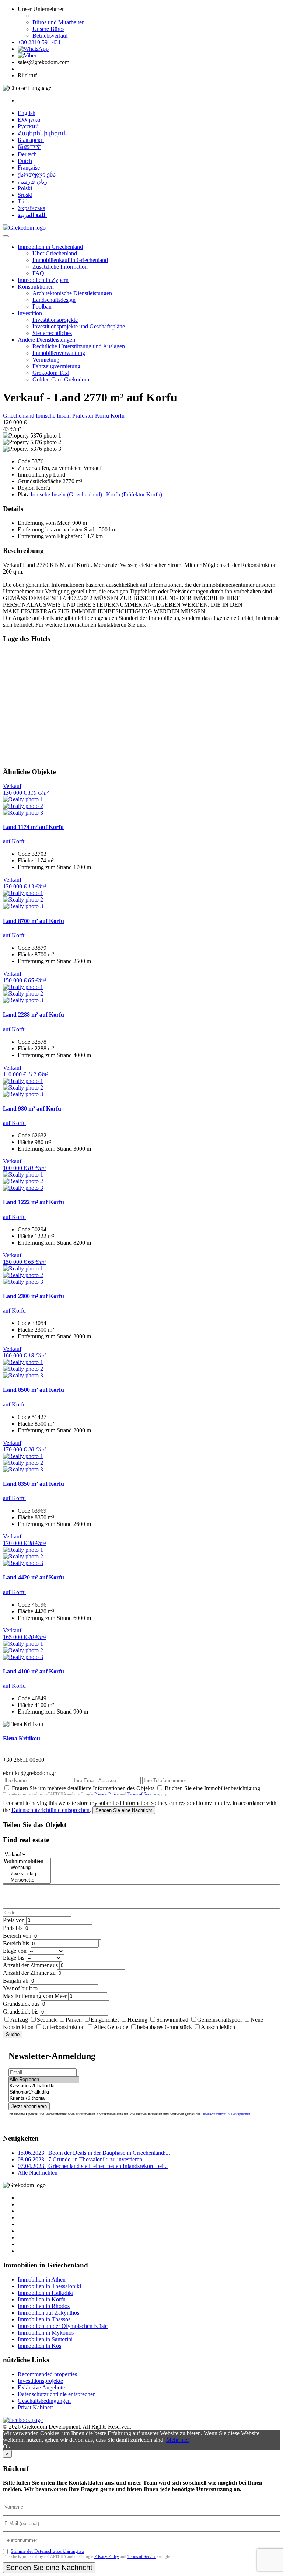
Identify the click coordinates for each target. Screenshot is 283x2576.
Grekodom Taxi (51, 373)
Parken (74, 2020)
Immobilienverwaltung (59, 353)
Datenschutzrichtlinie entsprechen (50, 1810)
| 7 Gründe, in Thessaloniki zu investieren (80, 2159)
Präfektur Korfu (91, 416)
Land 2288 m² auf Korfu (34, 1015)
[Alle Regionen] (44, 2080)
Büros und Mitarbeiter (58, 22)
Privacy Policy (107, 1794)
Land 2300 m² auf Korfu (34, 1296)
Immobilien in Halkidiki (46, 2293)
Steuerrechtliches (52, 333)
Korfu (118, 416)
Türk (23, 201)
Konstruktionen (36, 287)
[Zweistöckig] (27, 1874)
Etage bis (14, 1958)
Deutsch (27, 154)
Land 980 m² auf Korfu (32, 1109)
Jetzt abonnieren (29, 2106)
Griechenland (19, 416)
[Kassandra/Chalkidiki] (44, 2086)
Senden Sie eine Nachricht (124, 1810)
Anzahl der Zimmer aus (30, 1965)
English (27, 113)
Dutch (25, 161)
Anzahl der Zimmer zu (29, 1973)
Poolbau (42, 306)
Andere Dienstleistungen (46, 340)
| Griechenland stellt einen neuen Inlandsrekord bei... (93, 2166)
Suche (13, 2034)
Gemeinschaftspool (219, 2020)
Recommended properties (47, 2374)
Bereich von (17, 1936)
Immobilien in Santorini (45, 2339)
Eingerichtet (105, 2020)
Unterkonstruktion (64, 2027)
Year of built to (20, 1988)
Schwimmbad (172, 2020)
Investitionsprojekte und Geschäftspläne (79, 326)
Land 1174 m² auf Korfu (33, 827)
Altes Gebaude (111, 2027)
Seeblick (47, 2020)
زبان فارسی (32, 182)
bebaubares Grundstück (165, 2027)
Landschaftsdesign (54, 300)
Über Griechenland (55, 253)
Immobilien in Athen (42, 2279)
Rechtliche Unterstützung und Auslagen (79, 346)
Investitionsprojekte (55, 320)
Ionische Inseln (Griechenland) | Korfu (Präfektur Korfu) (96, 494)
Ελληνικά (29, 120)
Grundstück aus (21, 2004)
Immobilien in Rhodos (44, 2306)
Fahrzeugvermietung (56, 366)
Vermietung (46, 360)
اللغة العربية (32, 215)
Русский (28, 126)
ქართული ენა (37, 175)
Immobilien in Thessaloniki (49, 2286)
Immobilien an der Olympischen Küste (63, 2326)
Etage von (15, 1951)
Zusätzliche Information (60, 267)
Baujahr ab (16, 1981)
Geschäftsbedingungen (44, 2401)
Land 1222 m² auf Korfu (34, 1202)
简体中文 (29, 147)
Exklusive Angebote (41, 2387)
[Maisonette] (27, 1880)
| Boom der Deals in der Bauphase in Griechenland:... (94, 2153)
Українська (32, 208)
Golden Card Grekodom (61, 379)
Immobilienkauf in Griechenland (70, 260)
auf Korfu (14, 841)
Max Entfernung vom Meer (35, 1996)
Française (29, 168)
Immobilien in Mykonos (46, 2333)
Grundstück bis (21, 2012)
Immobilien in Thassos (44, 2319)
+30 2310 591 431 (39, 42)
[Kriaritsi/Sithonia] (44, 2099)
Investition (30, 313)
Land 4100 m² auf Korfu (34, 1671)
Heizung (137, 2020)
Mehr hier (178, 2440)
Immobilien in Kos (39, 2346)
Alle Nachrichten (38, 2173)
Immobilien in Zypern (43, 280)
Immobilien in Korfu (42, 2299)
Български (31, 140)
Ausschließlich (218, 2027)
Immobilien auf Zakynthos (48, 2313)
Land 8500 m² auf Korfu (34, 1390)
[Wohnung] (27, 1868)
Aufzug (19, 2020)
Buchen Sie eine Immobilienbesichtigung (212, 1788)
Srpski (25, 195)
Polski (25, 188)
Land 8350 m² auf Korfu (34, 1484)
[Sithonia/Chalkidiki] (44, 2092)
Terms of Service (142, 1794)
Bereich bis (16, 1943)
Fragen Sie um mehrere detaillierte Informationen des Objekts (83, 1788)
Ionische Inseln (54, 416)
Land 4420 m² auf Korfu (34, 1577)
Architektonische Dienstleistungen (72, 293)
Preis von (14, 1920)
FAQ (38, 273)
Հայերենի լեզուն (43, 133)
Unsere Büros (48, 29)
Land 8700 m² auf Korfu (34, 921)
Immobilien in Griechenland (50, 247)
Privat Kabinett (35, 2407)
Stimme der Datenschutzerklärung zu (47, 2551)
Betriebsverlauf (50, 36)
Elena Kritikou (22, 1738)
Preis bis (13, 1928)
